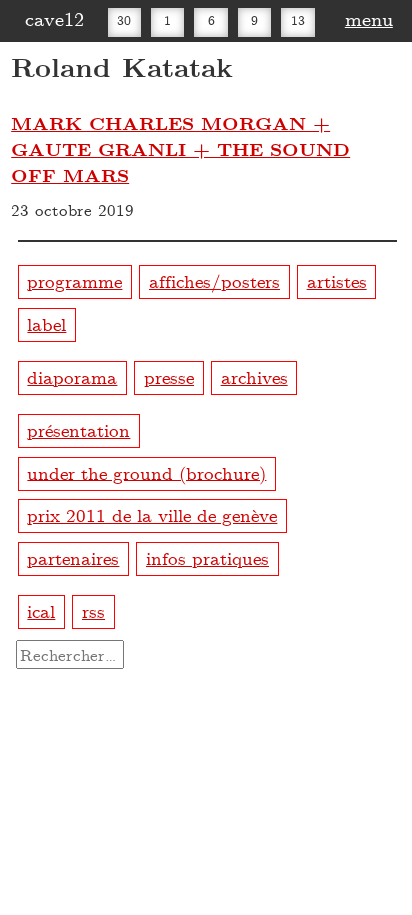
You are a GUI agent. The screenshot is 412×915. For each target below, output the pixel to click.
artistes (337, 280)
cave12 (54, 18)
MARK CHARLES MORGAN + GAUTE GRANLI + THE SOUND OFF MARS (180, 149)
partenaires (73, 557)
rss (93, 610)
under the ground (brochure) (146, 471)
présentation (78, 429)
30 (124, 20)
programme (74, 280)
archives (254, 376)
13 (298, 20)
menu (369, 18)
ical (41, 610)
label (46, 323)
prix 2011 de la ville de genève (152, 514)
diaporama (72, 376)
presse (169, 376)
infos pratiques (207, 557)
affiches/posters (214, 280)
